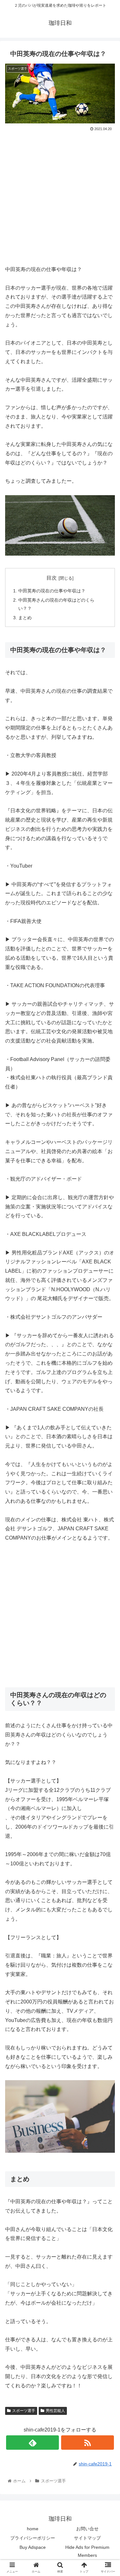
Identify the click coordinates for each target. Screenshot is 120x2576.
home (33, 2529)
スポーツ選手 (24, 2411)
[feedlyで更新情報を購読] (32, 2443)
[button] (107, 1328)
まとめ (25, 618)
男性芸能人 (55, 2411)
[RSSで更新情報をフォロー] (88, 2443)
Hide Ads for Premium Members (87, 2551)
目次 (52, 578)
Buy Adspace (33, 2547)
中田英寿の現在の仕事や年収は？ (52, 591)
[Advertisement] (60, 196)
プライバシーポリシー (33, 2538)
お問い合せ (87, 2529)
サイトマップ (87, 2538)
